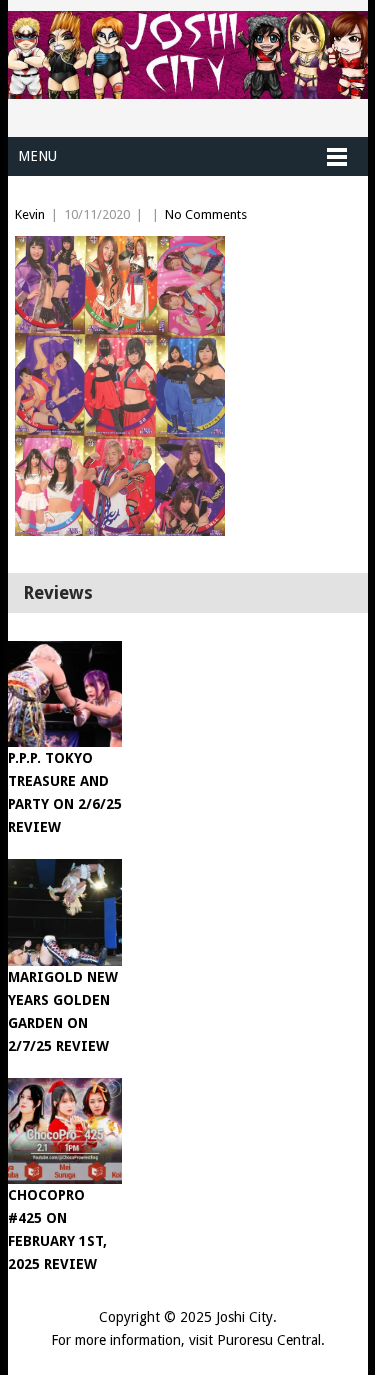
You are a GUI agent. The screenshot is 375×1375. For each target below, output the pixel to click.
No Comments (206, 214)
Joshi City (244, 1317)
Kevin (30, 214)
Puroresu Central (269, 1340)
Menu (37, 156)
